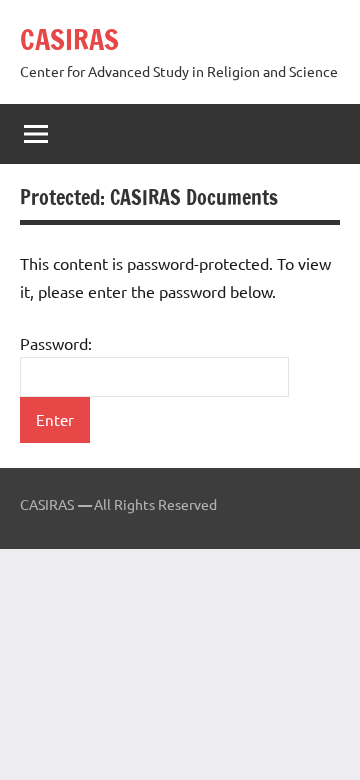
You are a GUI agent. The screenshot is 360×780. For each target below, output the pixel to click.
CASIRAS (69, 39)
